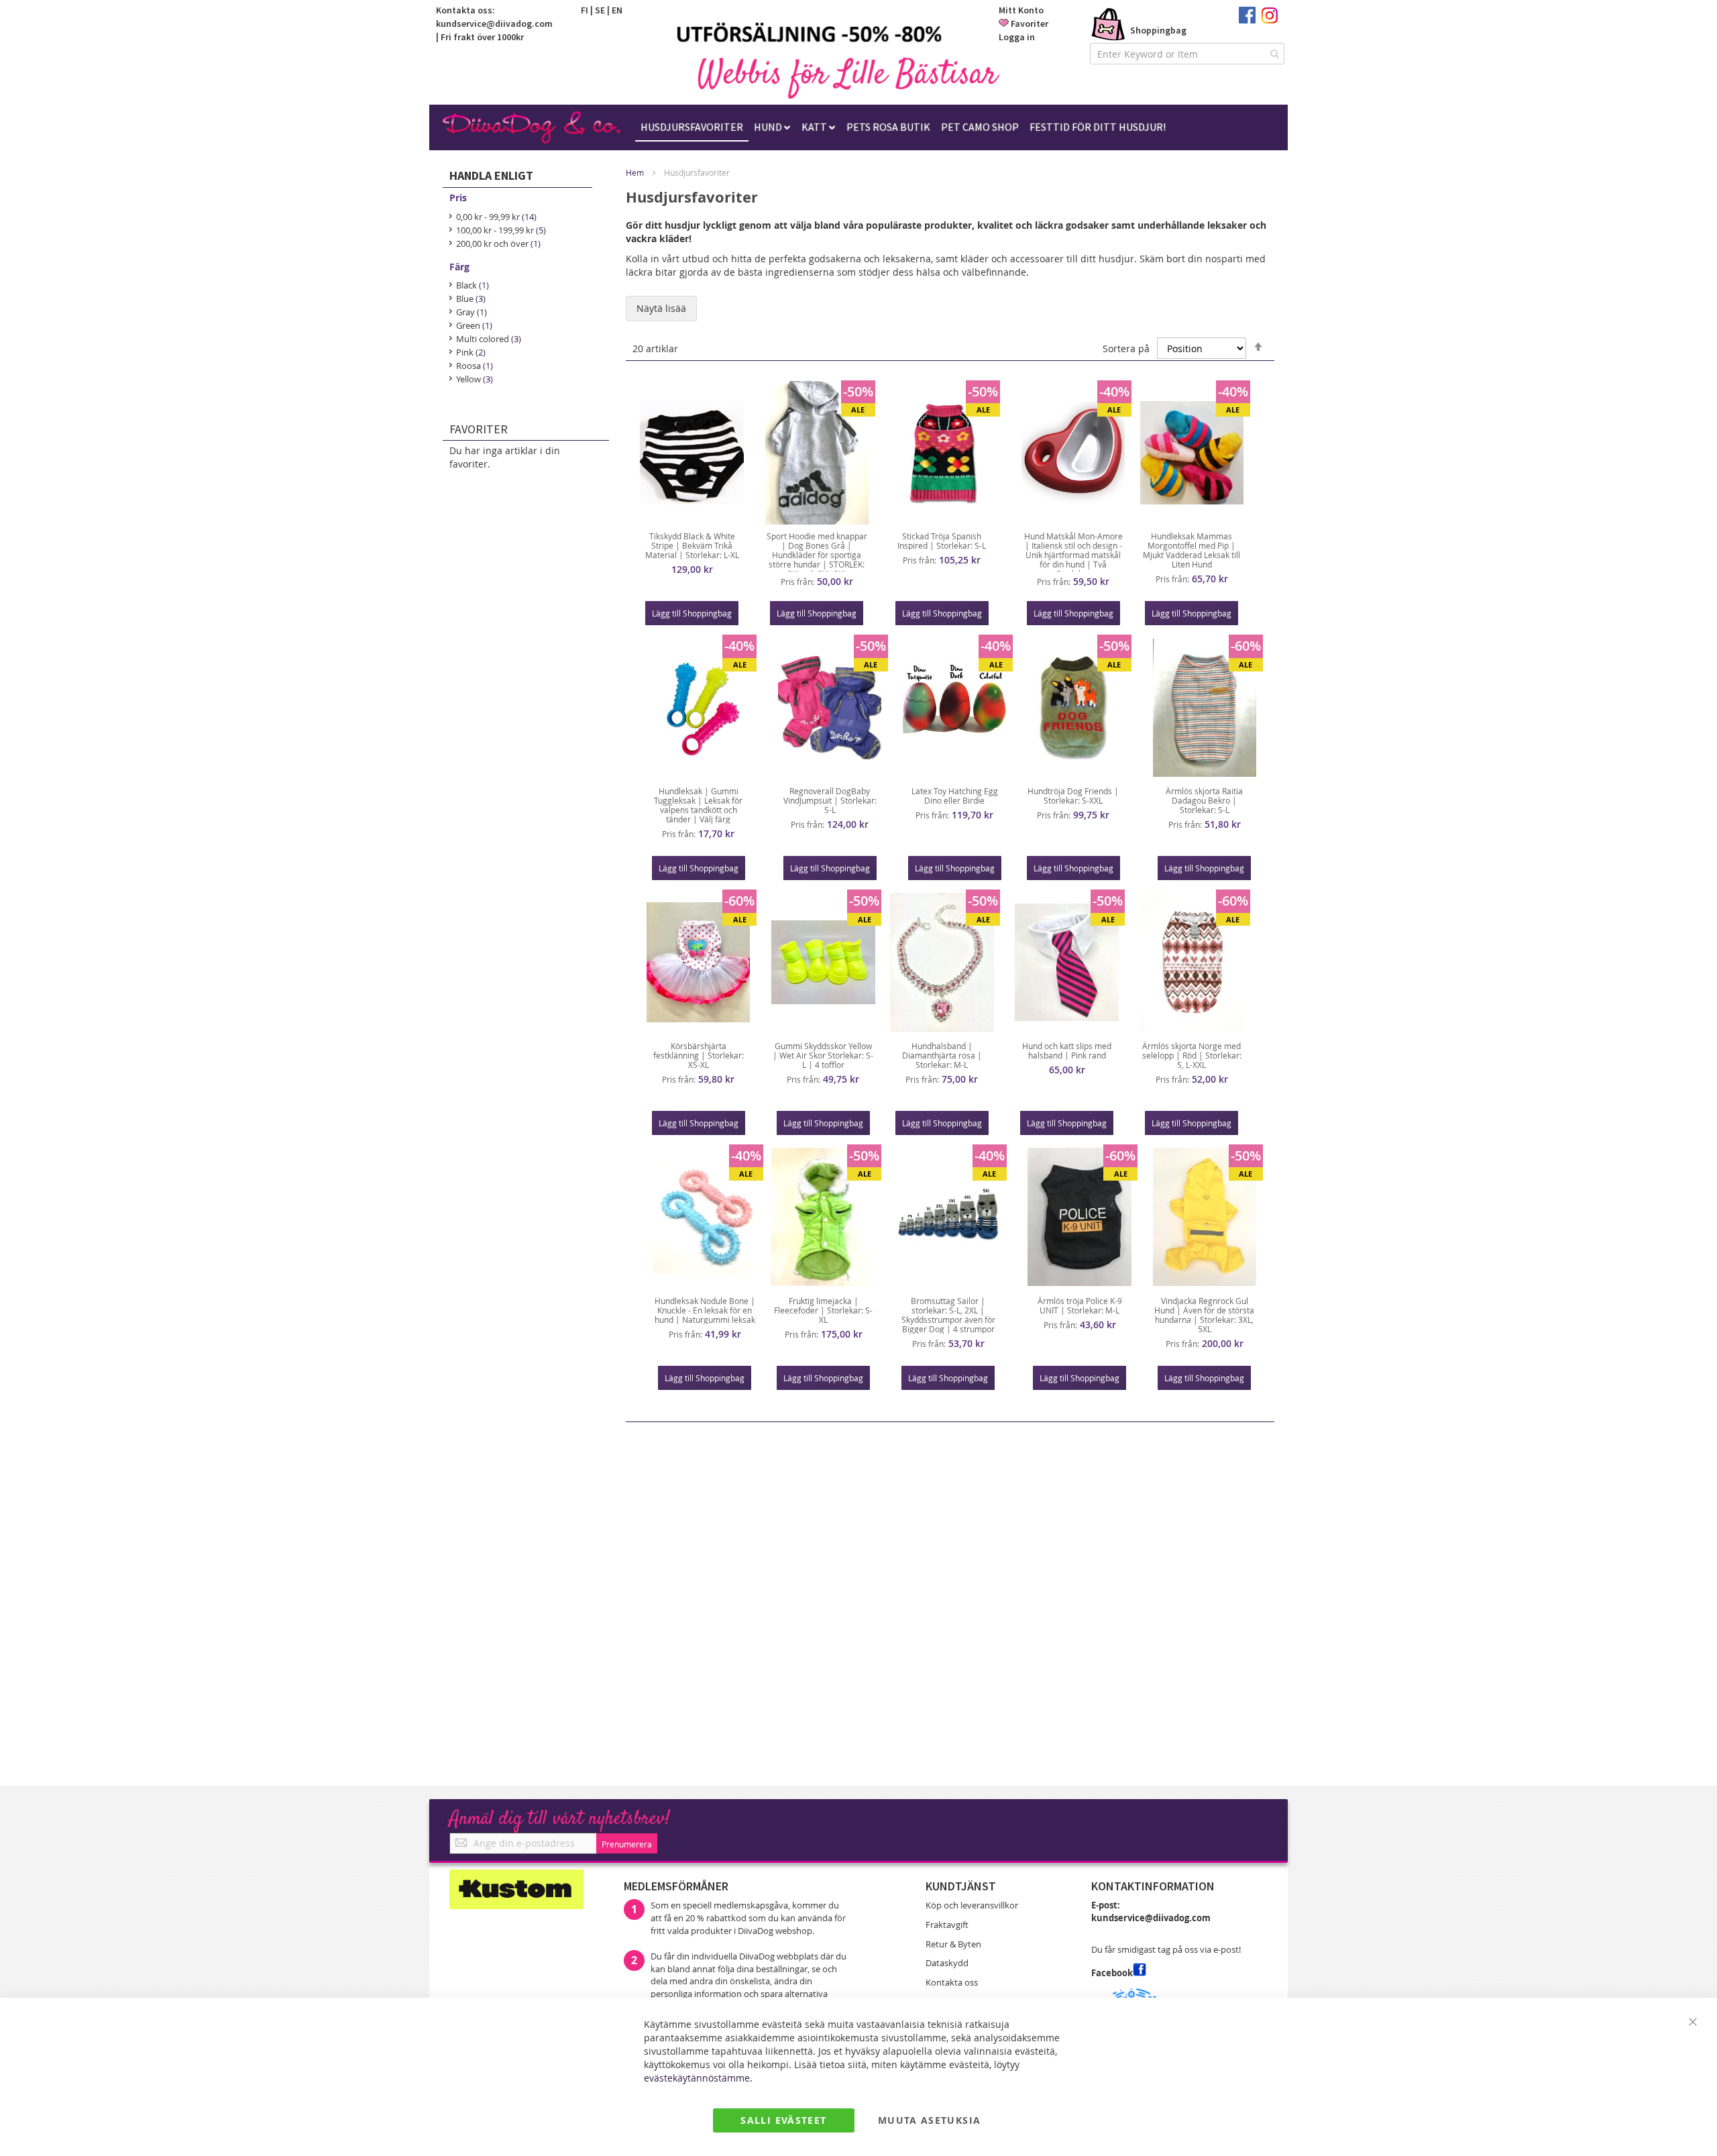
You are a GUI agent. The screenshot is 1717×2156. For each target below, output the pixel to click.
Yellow (475, 378)
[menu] (903, 127)
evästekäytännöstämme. (698, 2078)
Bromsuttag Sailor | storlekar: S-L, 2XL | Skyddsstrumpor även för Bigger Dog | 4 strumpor (948, 1315)
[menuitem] (692, 127)
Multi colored (489, 338)
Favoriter (1030, 23)
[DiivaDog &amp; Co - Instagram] (1269, 20)
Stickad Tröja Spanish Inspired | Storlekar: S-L (942, 541)
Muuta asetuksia (929, 2120)
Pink (472, 352)
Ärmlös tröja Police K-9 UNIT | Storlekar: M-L (1080, 1305)
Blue (472, 298)
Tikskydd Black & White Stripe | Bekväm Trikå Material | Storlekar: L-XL (692, 545)
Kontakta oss (952, 1982)
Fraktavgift (947, 1925)
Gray (472, 311)
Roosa (475, 365)
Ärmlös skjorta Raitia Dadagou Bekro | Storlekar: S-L (1204, 800)
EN (617, 10)
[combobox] (1187, 54)
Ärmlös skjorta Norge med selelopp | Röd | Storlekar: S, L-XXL (1192, 1055)
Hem (635, 172)
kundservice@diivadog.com (494, 23)
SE (600, 10)
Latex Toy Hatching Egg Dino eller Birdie (955, 796)
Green (475, 325)
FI (585, 10)
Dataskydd (947, 1963)
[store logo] (848, 78)
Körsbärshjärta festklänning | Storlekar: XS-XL (699, 1055)
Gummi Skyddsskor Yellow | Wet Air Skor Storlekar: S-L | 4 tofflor (823, 1055)
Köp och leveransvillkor (972, 1905)
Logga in (1017, 37)
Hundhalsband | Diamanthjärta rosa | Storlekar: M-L (942, 1055)
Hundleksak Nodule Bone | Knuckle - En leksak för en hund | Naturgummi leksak (705, 1310)
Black (473, 284)
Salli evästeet (783, 2120)
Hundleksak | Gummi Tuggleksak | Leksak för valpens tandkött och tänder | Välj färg (698, 805)
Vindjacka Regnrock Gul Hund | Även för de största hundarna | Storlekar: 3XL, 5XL (1204, 1315)
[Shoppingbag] (1109, 25)
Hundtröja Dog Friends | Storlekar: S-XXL (1073, 796)
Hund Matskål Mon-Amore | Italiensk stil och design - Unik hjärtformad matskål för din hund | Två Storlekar (1073, 555)
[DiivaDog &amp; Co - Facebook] (1247, 20)
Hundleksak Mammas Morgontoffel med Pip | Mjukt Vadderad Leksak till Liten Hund (1192, 550)
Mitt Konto (1021, 10)
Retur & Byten (953, 1944)
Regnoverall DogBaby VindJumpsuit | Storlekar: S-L (830, 800)
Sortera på (1126, 348)
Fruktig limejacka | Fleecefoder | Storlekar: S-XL (823, 1310)
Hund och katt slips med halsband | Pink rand (1067, 1050)
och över (499, 243)
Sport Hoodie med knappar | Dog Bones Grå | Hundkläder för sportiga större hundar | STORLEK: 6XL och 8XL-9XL (817, 555)
